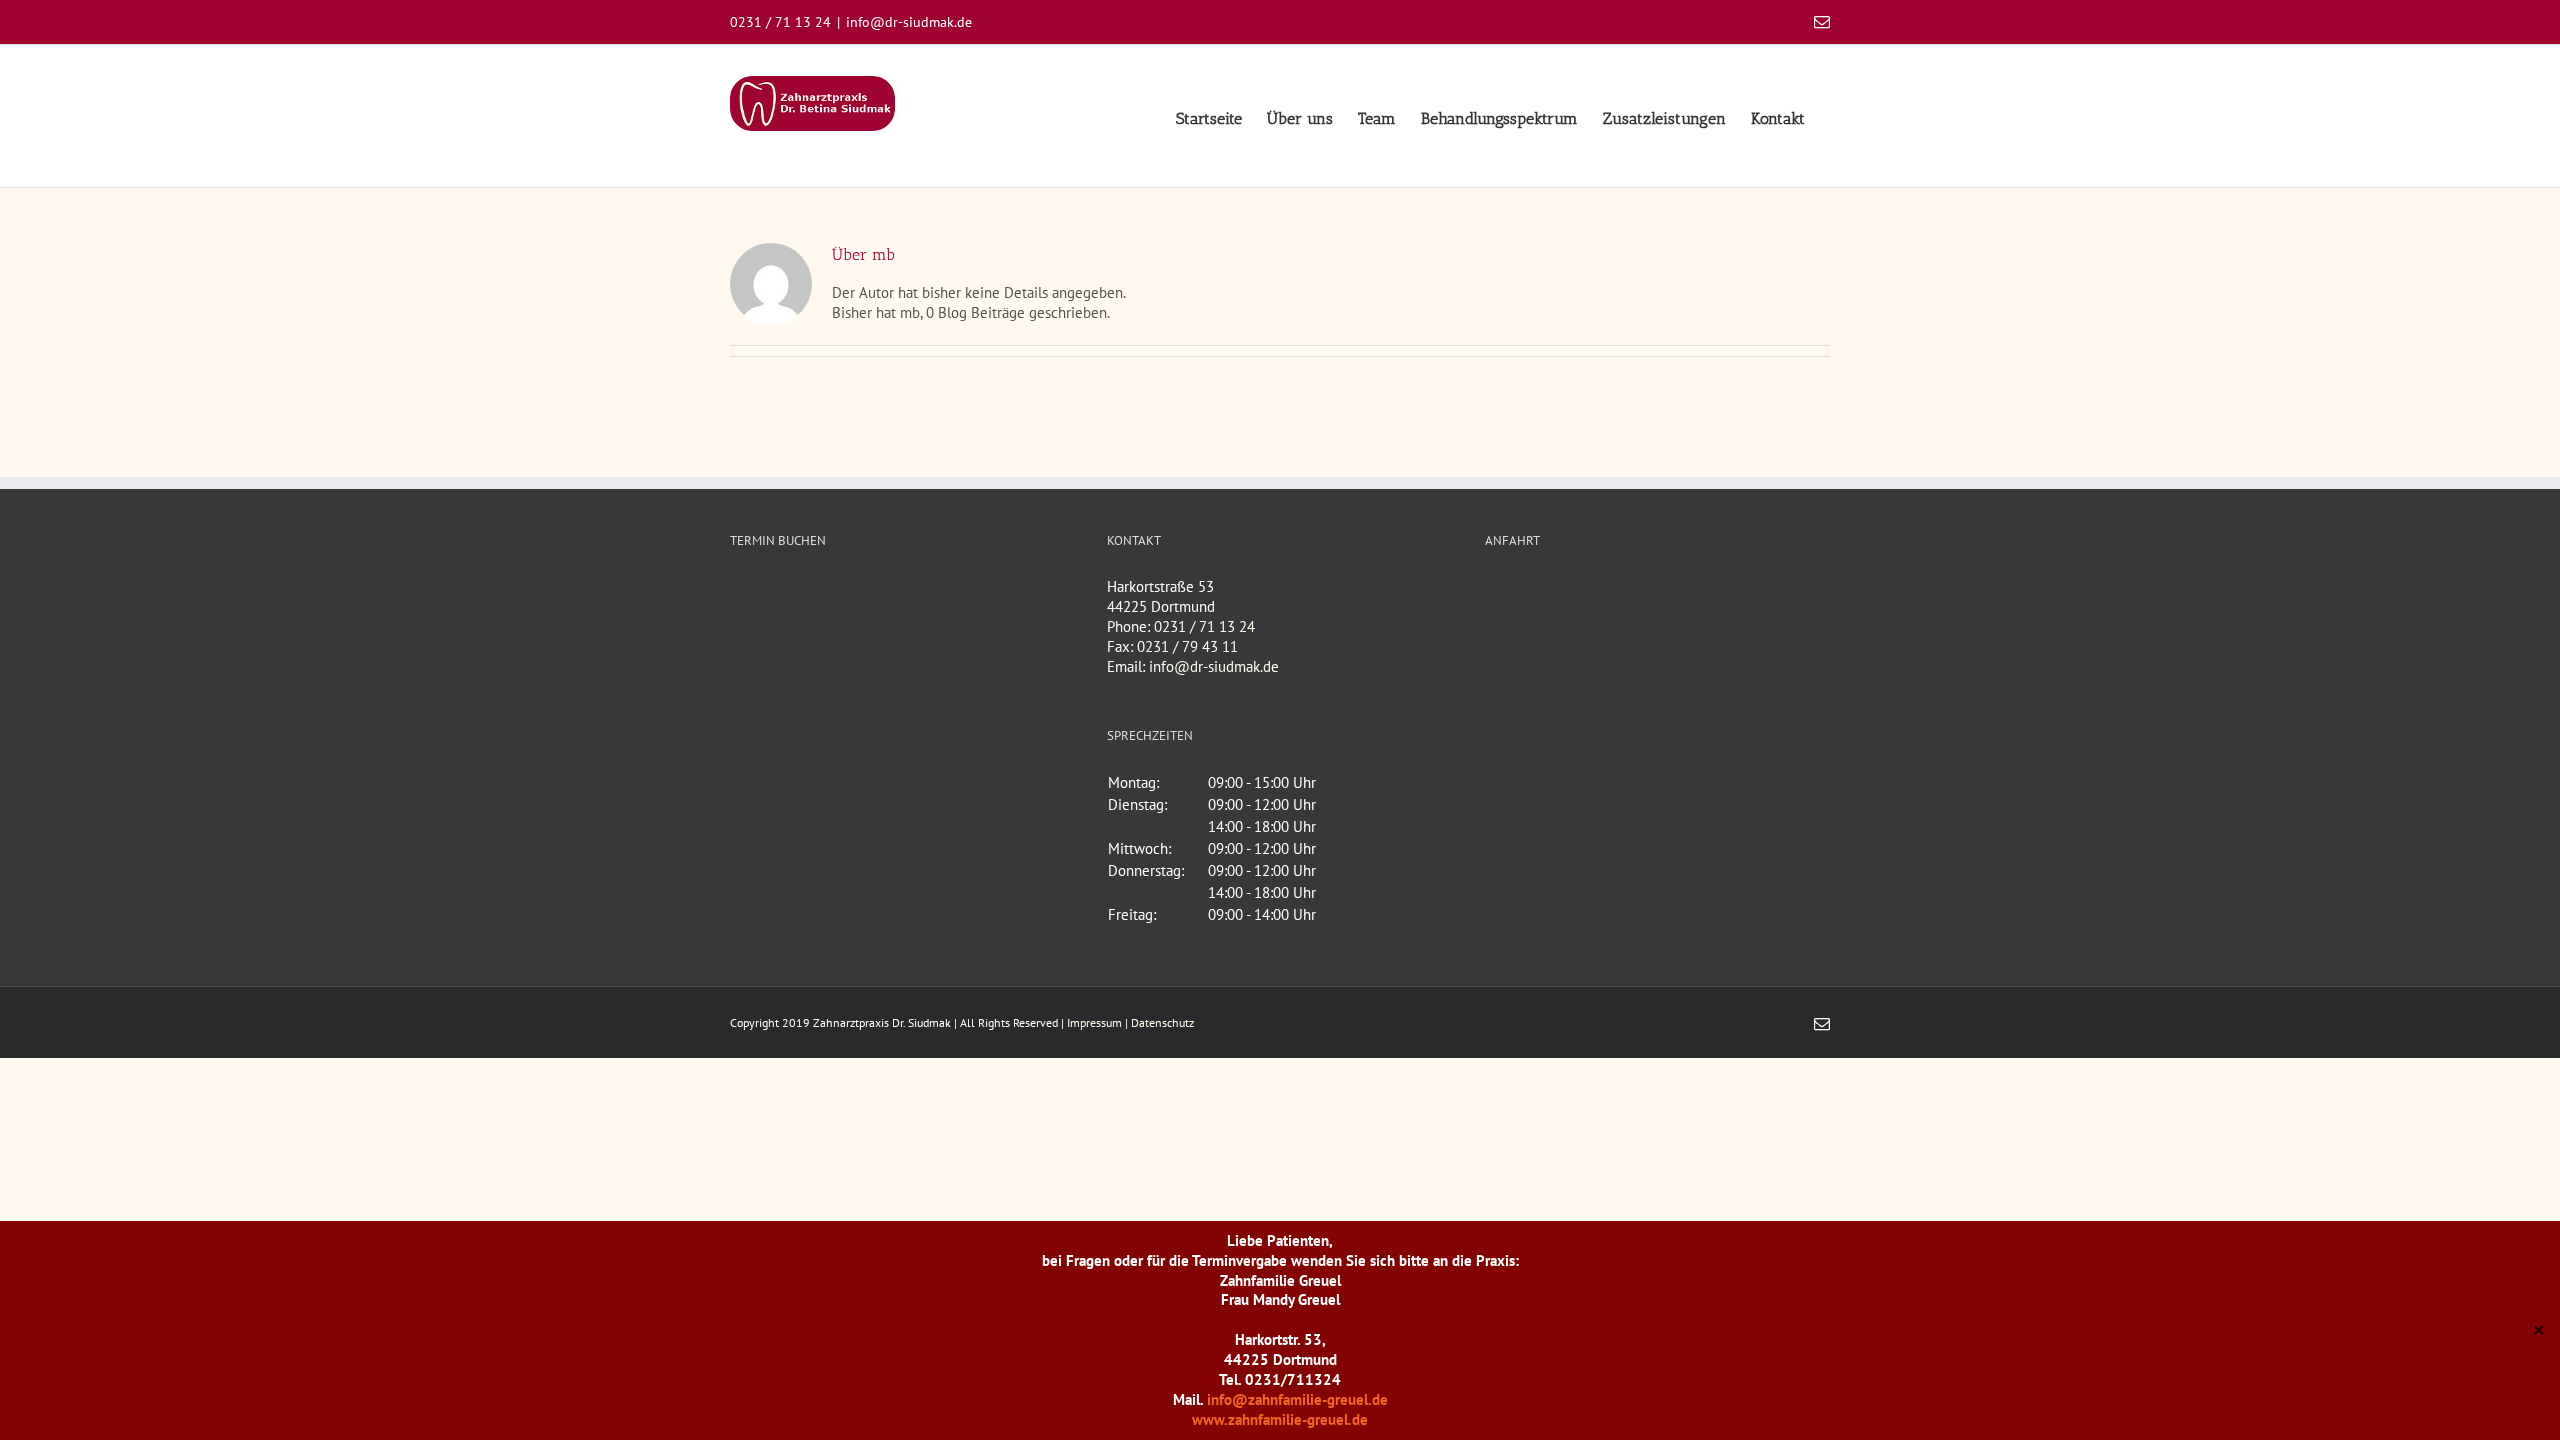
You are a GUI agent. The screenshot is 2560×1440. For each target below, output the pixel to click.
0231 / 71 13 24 (1204, 626)
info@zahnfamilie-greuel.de (1297, 1399)
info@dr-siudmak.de (909, 22)
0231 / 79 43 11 (1187, 646)
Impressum (1094, 1022)
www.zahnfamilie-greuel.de (1280, 1419)
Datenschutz (1162, 1022)
